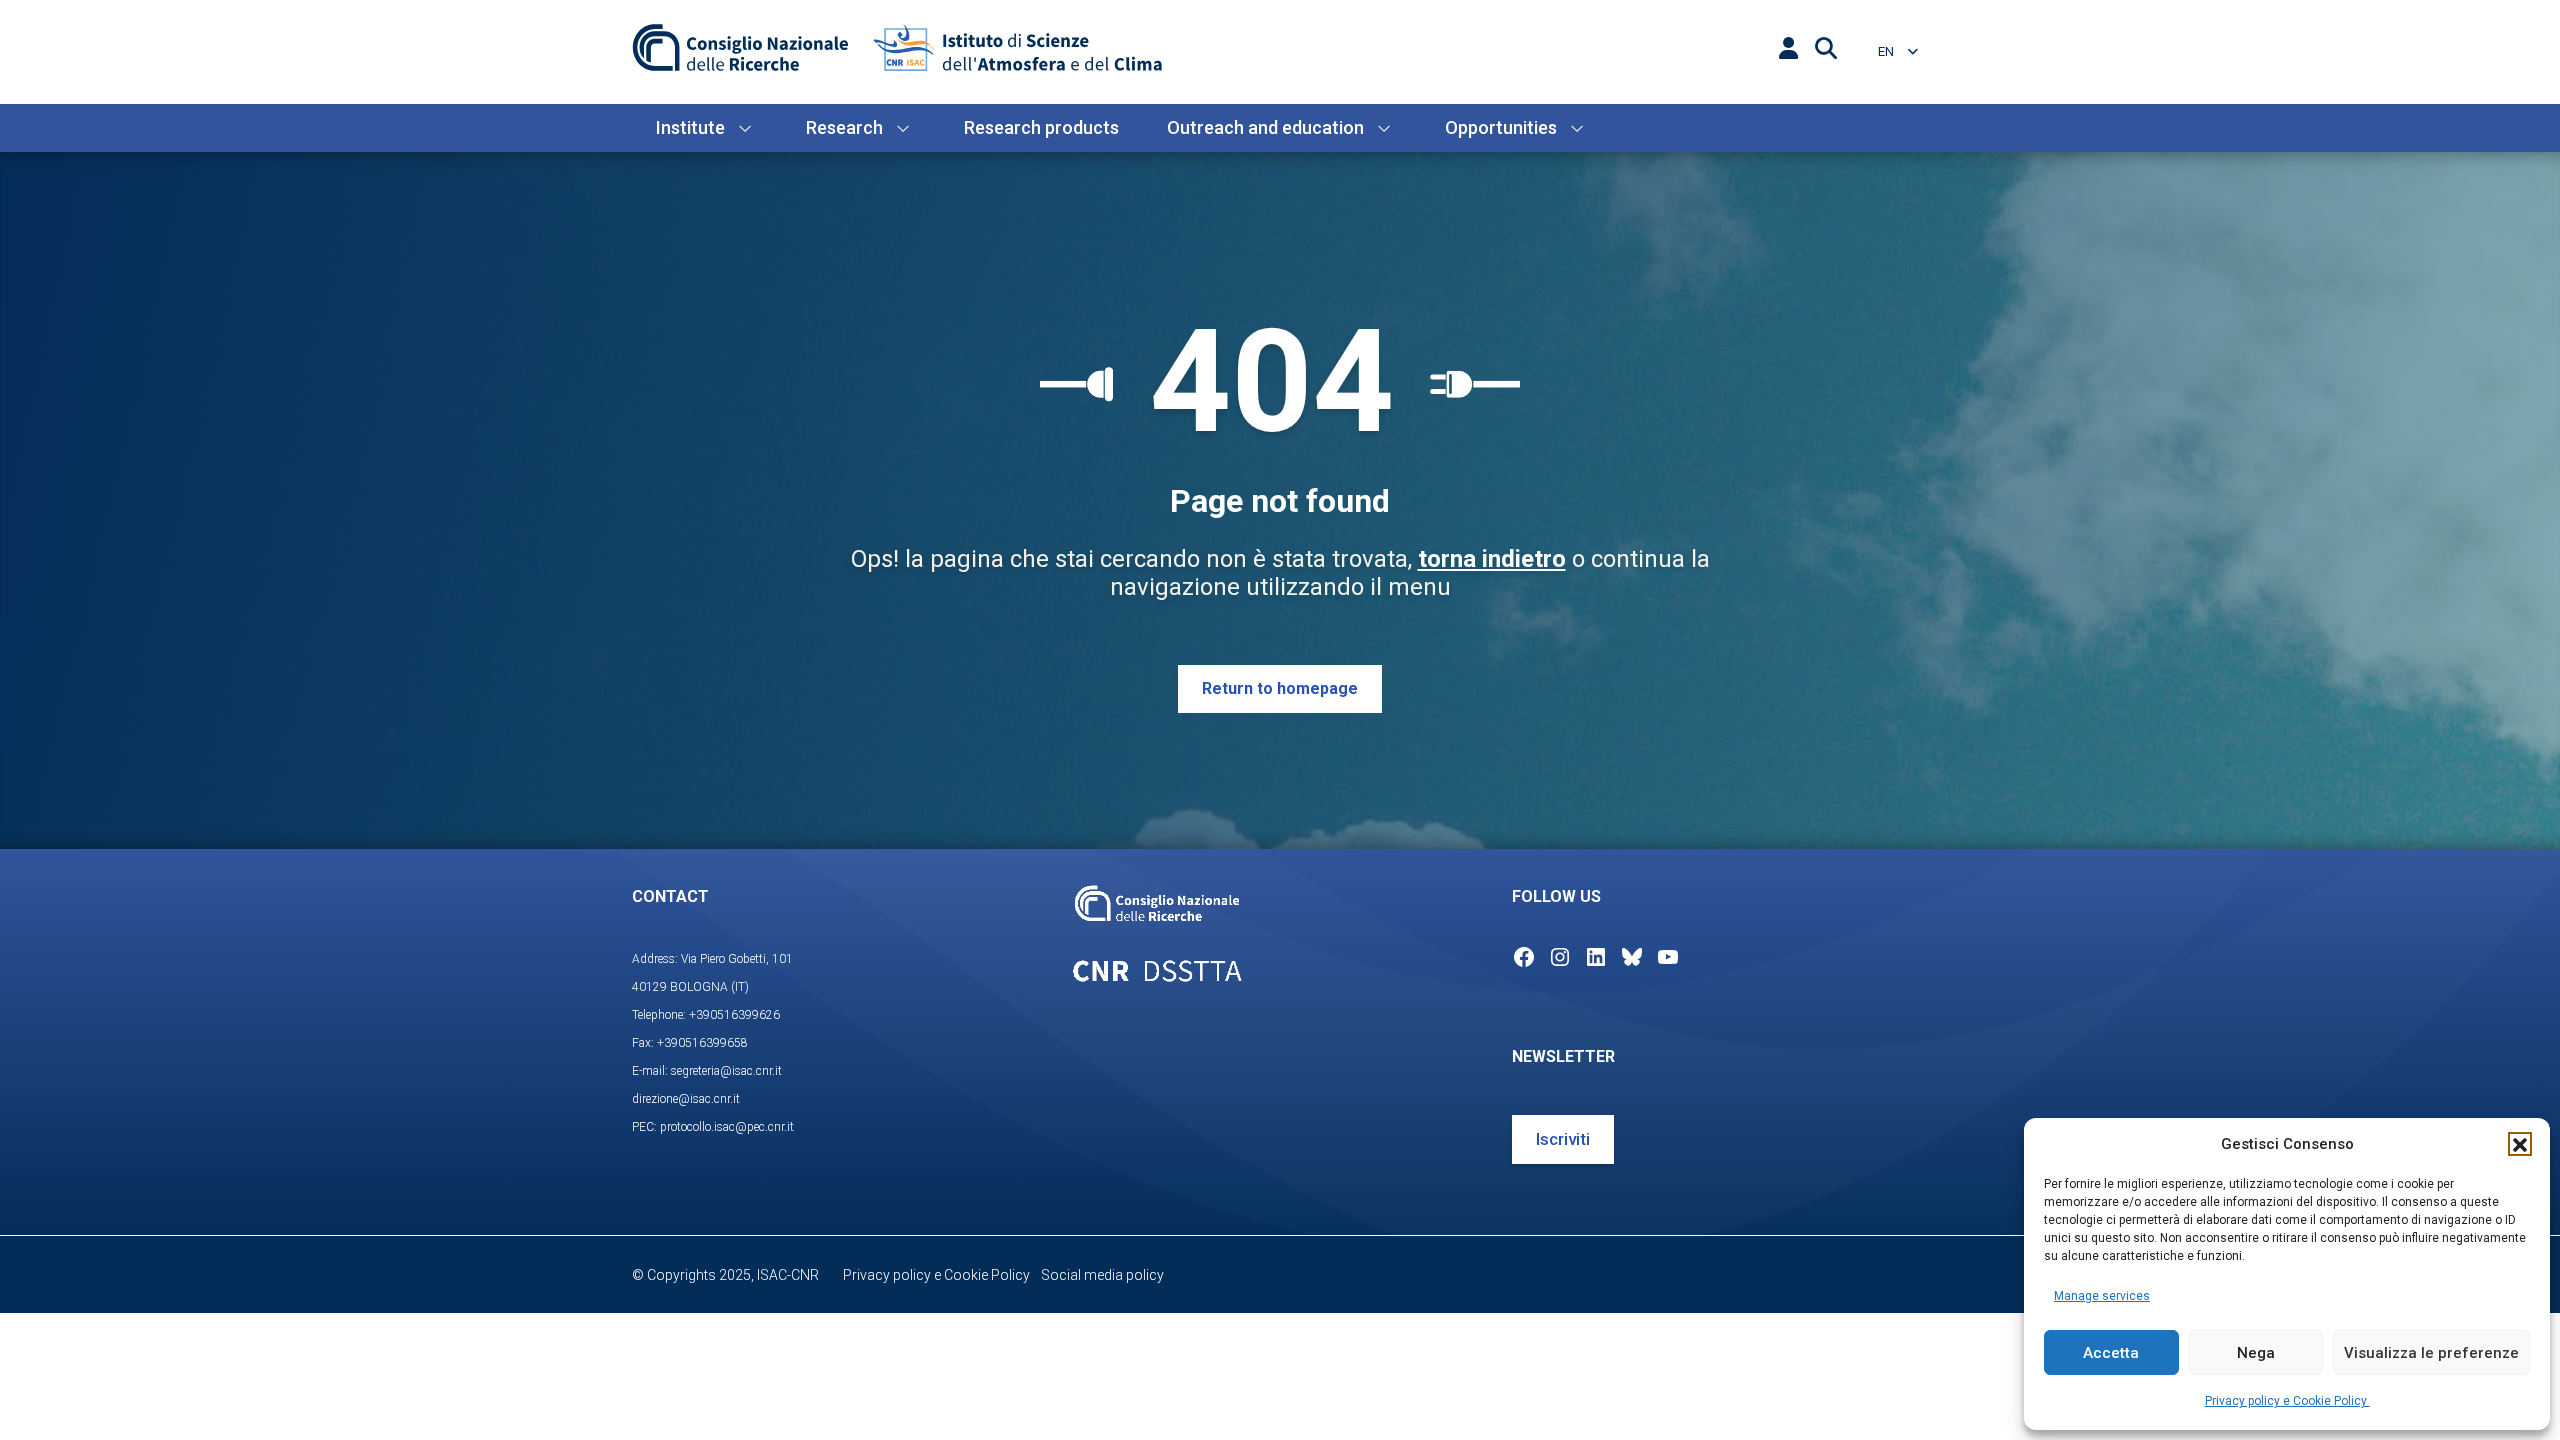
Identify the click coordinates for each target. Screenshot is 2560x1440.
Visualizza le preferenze (2431, 1353)
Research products (1041, 127)
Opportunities (1501, 127)
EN (1887, 51)
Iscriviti (1563, 1139)
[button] (2520, 1144)
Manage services (2102, 1296)
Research (844, 127)
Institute (690, 127)
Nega (2256, 1353)
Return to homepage (1280, 688)
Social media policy (1102, 1275)
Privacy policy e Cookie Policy (2287, 1401)
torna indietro (1492, 559)
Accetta (2111, 1353)
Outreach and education (1265, 127)
